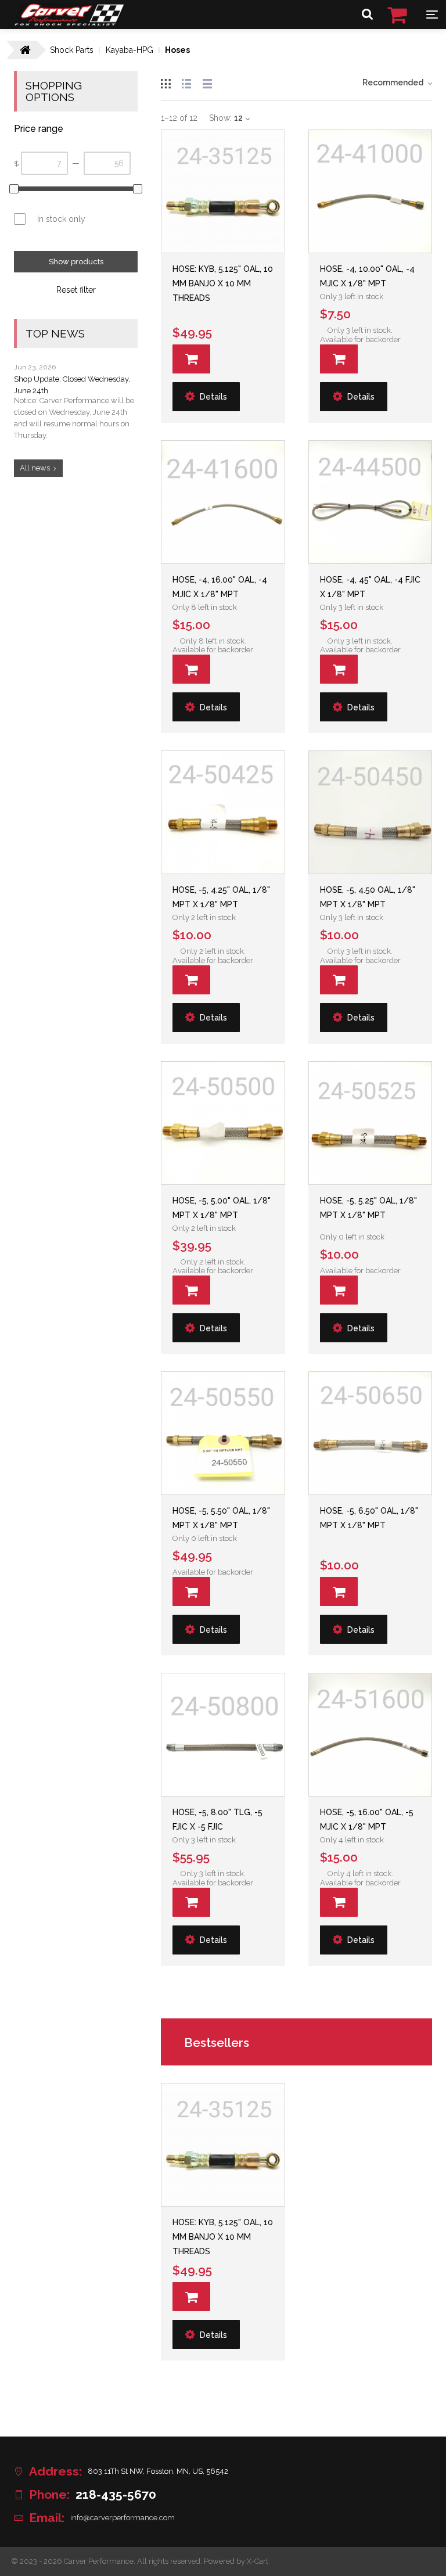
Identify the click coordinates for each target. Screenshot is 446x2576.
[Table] (207, 82)
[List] (186, 82)
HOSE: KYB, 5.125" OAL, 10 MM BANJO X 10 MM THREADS (223, 283)
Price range (39, 129)
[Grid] (166, 82)
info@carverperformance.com (123, 2518)
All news (35, 468)
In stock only (61, 219)
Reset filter (76, 290)
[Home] (69, 23)
